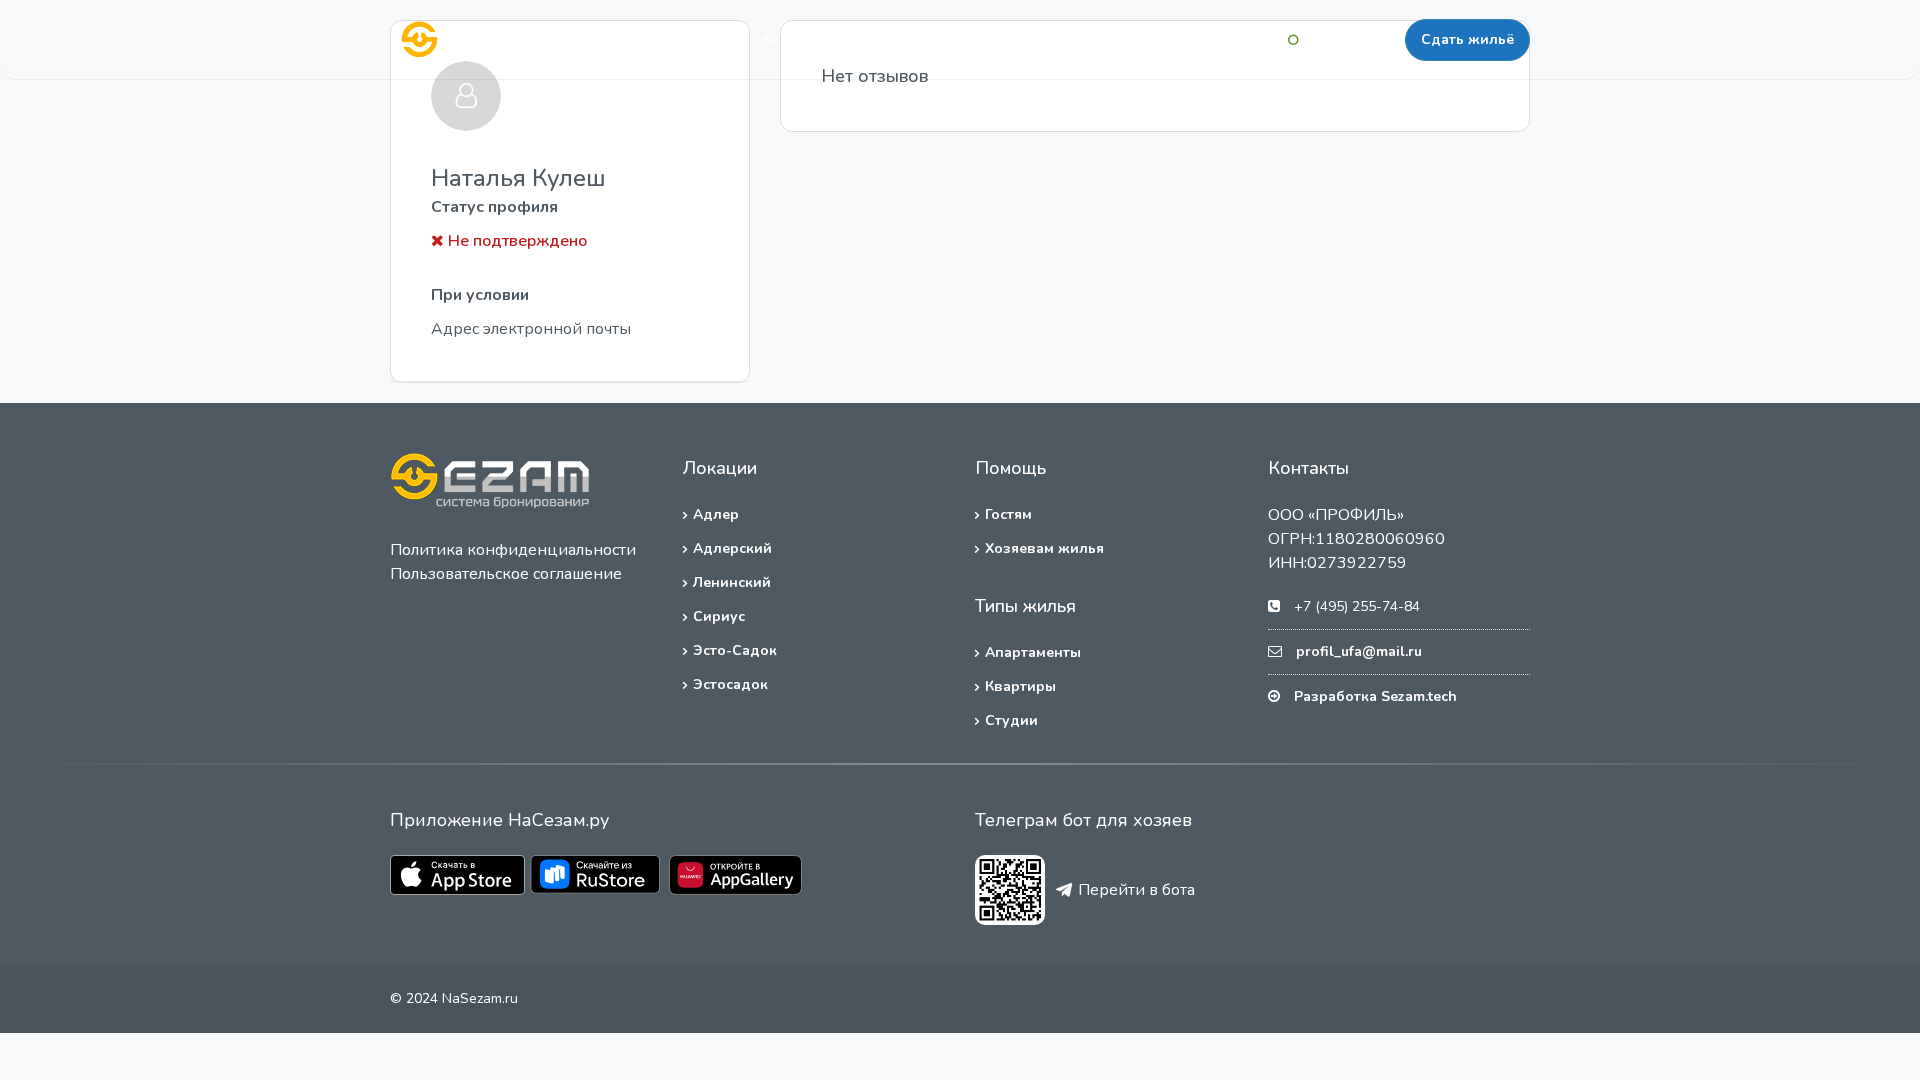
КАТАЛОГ (792, 40)
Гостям (1008, 514)
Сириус (719, 616)
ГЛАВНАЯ (695, 40)
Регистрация (1351, 40)
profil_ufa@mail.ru (1359, 651)
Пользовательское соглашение (506, 574)
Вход (1257, 40)
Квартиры (1020, 686)
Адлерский (732, 548)
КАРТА (879, 40)
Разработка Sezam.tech (1375, 696)
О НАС (956, 40)
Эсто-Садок (735, 650)
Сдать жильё (1467, 39)
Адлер (716, 514)
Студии (1011, 720)
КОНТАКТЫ (1047, 40)
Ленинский (732, 582)
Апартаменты (1033, 652)
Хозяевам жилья (1044, 548)
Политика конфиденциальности (513, 550)
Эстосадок (730, 684)
